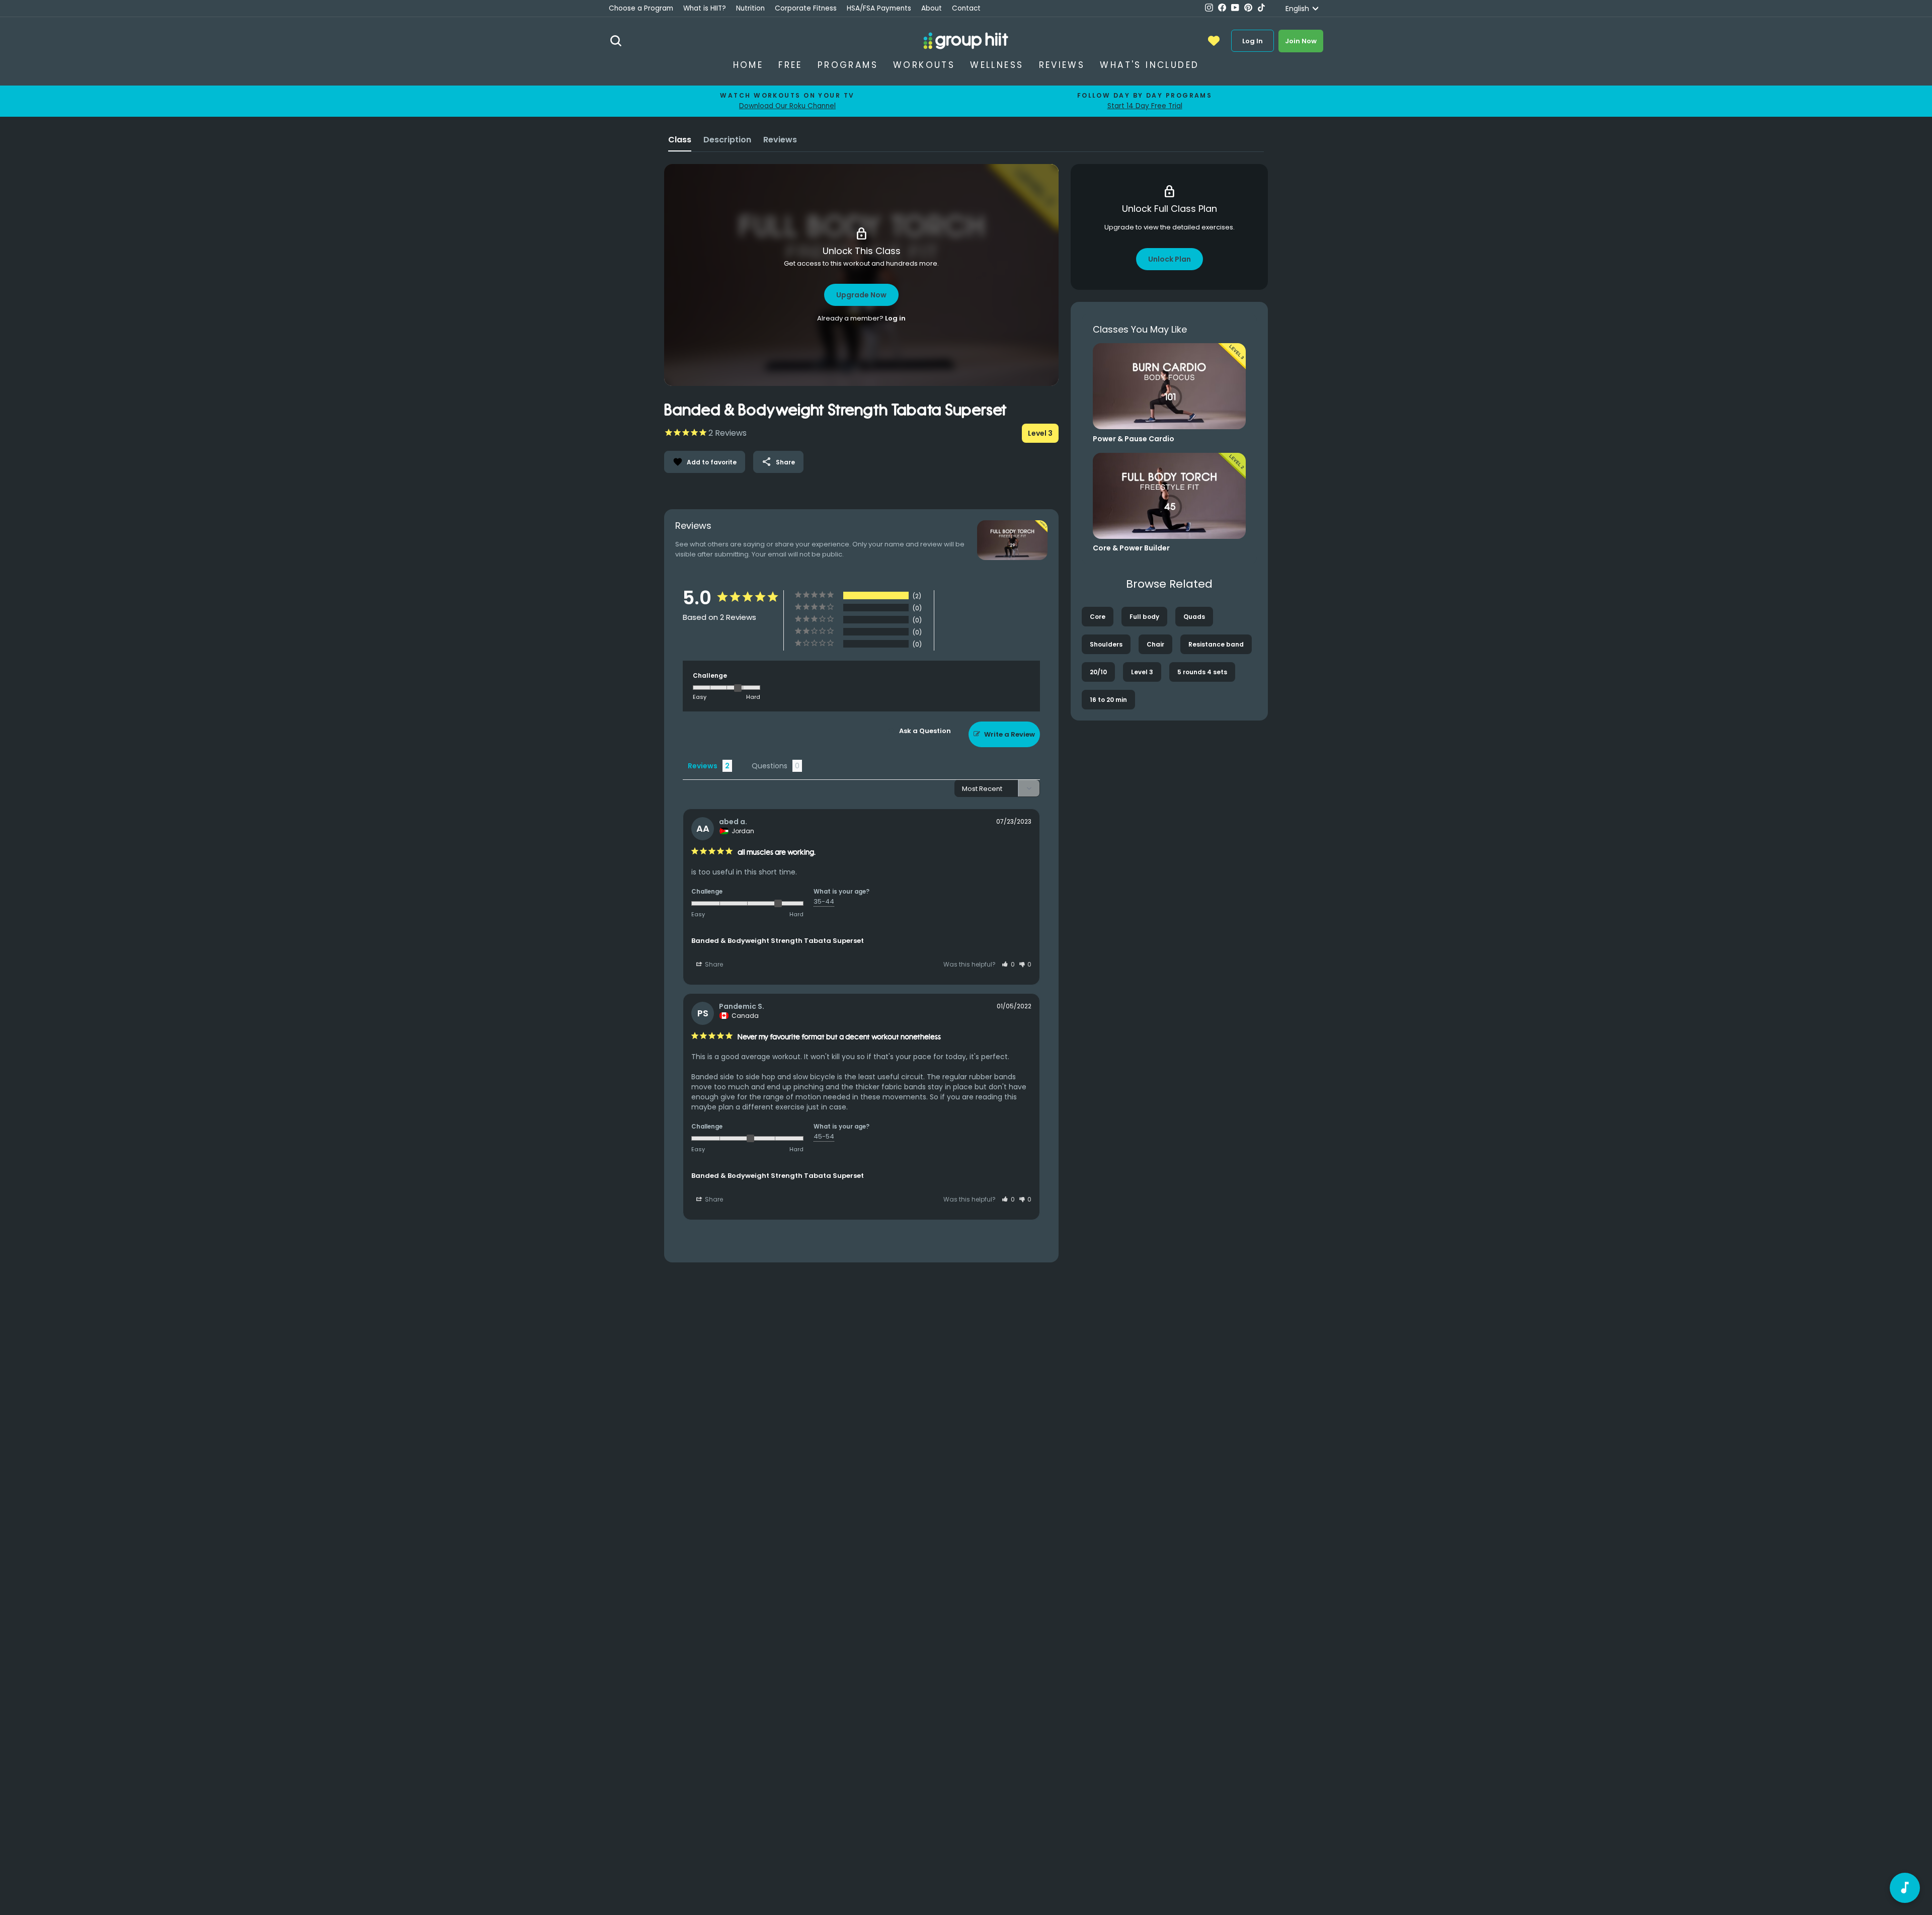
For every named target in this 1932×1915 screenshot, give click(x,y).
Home (748, 65)
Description (727, 140)
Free (790, 65)
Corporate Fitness (806, 8)
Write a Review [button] (1010, 734)
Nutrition (750, 8)
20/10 (1098, 672)
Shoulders (1106, 644)
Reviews (1062, 65)
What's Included (1149, 65)
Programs (848, 65)
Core (1098, 617)
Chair (1155, 644)
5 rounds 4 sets (1202, 672)
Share (778, 462)
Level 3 (1142, 672)
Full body (1144, 617)
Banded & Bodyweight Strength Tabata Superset (778, 941)
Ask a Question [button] (925, 731)
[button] (1008, 964)
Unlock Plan (1170, 259)
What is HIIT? (705, 8)
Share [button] (713, 964)
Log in (895, 318)
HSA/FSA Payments (879, 8)
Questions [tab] (770, 766)
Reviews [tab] (703, 766)
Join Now (1301, 41)
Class (680, 140)
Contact (966, 8)
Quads (1194, 617)
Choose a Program (641, 8)
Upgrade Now (861, 295)
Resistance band (1216, 644)
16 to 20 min (1108, 700)
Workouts (924, 65)
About (932, 8)
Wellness (997, 65)
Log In (1253, 41)
